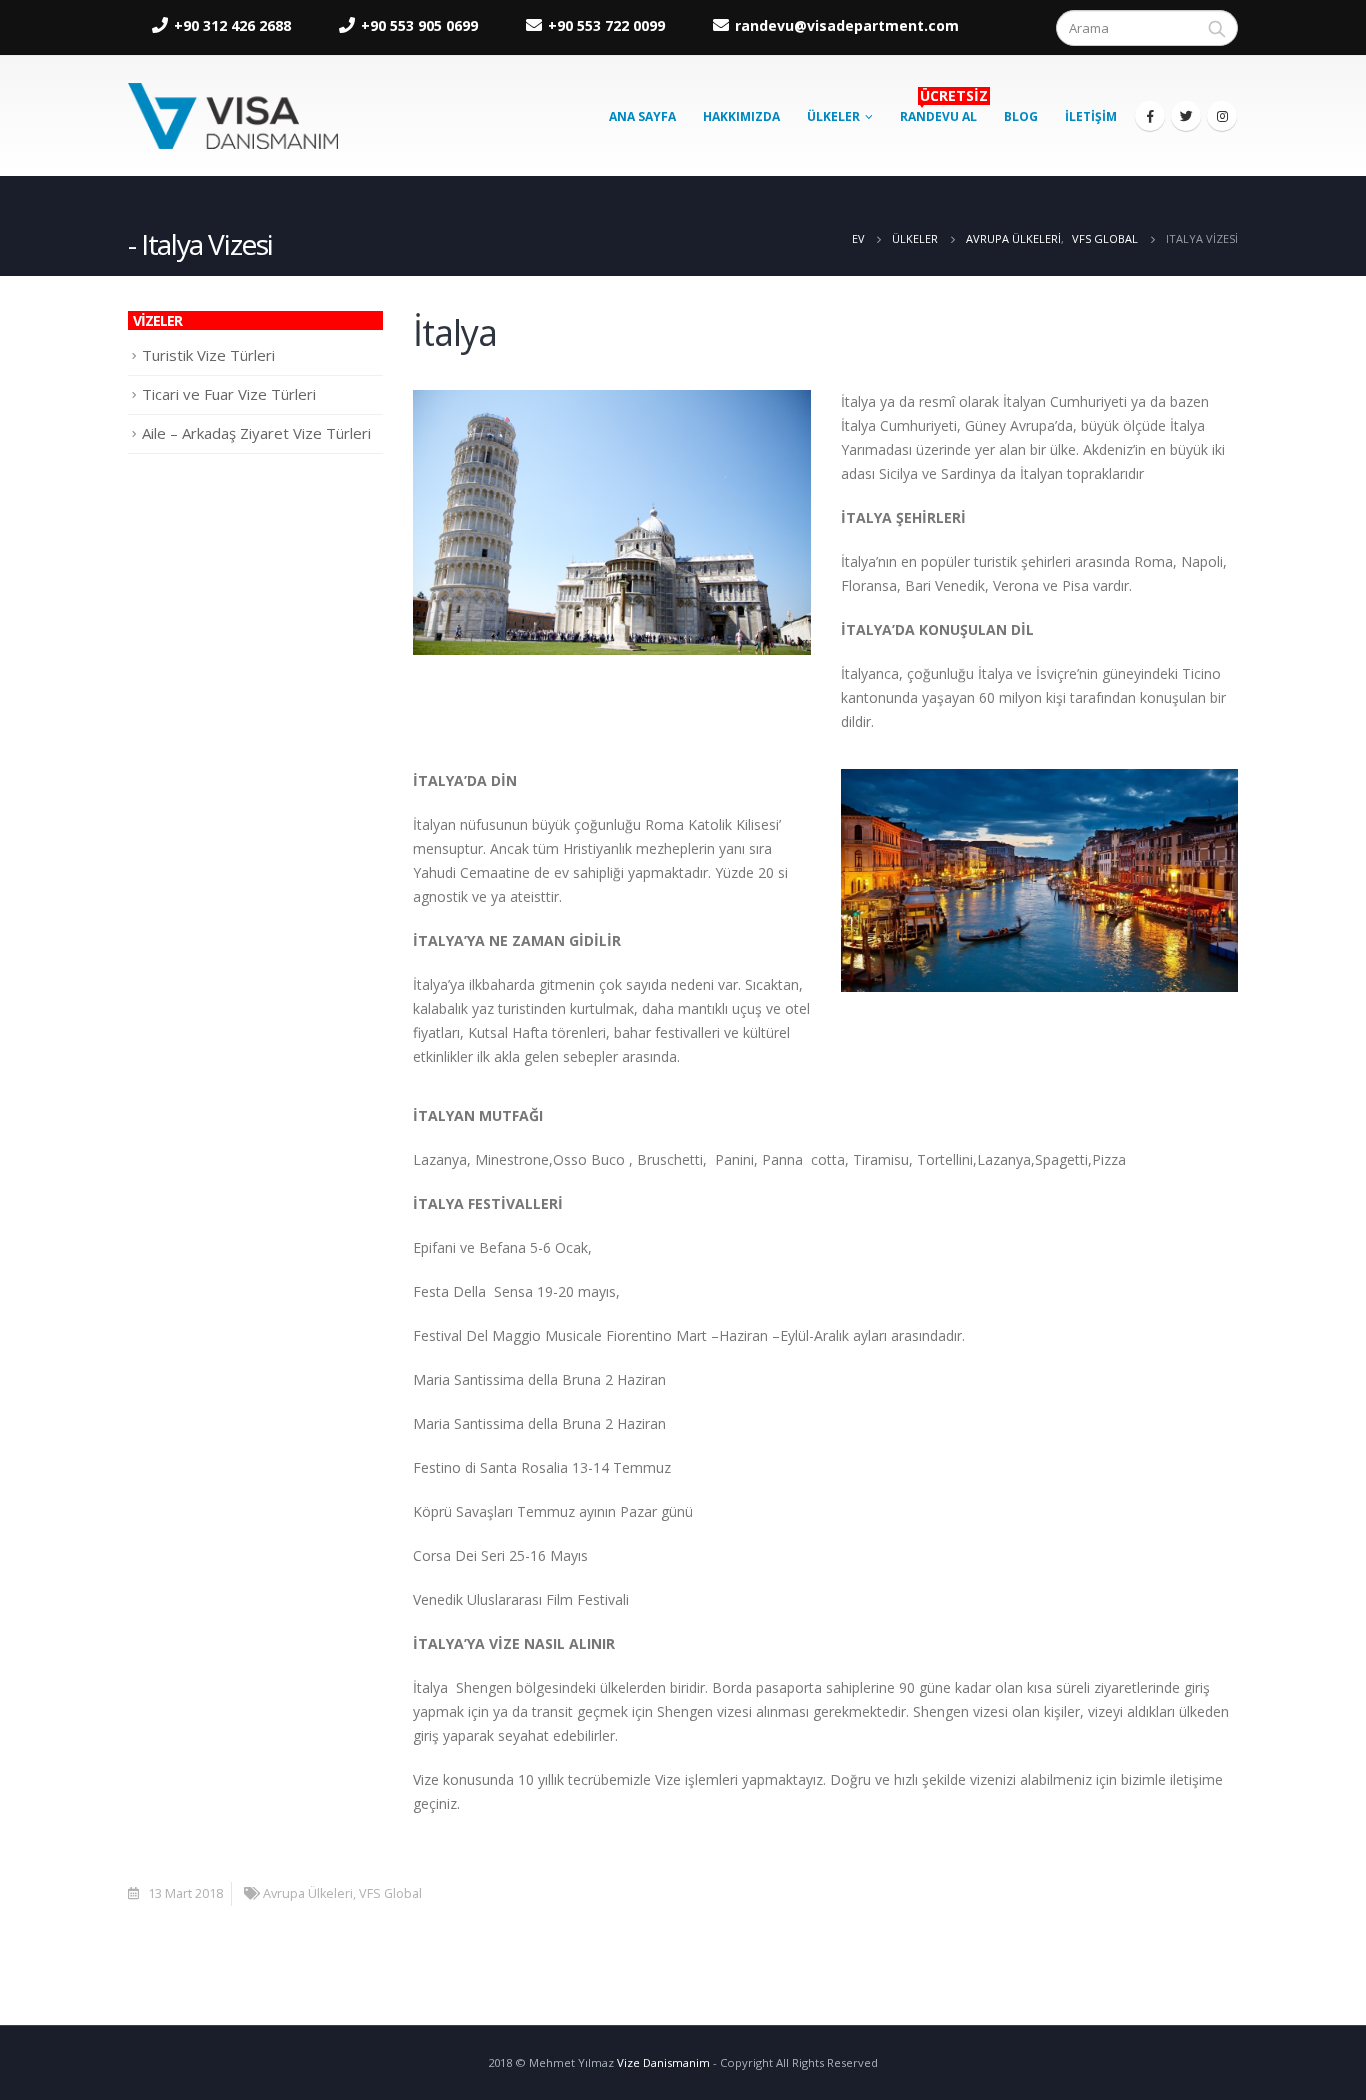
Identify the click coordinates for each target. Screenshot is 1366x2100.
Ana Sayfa (642, 116)
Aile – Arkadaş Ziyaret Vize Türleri (256, 433)
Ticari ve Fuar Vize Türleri (229, 394)
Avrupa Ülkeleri (308, 1893)
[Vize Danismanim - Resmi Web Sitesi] (233, 116)
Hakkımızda (741, 116)
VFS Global (390, 1893)
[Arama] (1217, 28)
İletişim (1091, 116)
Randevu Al (944, 110)
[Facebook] (1150, 116)
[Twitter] (1186, 116)
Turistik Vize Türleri (208, 355)
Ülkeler (833, 116)
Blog (1021, 116)
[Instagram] (1222, 116)
